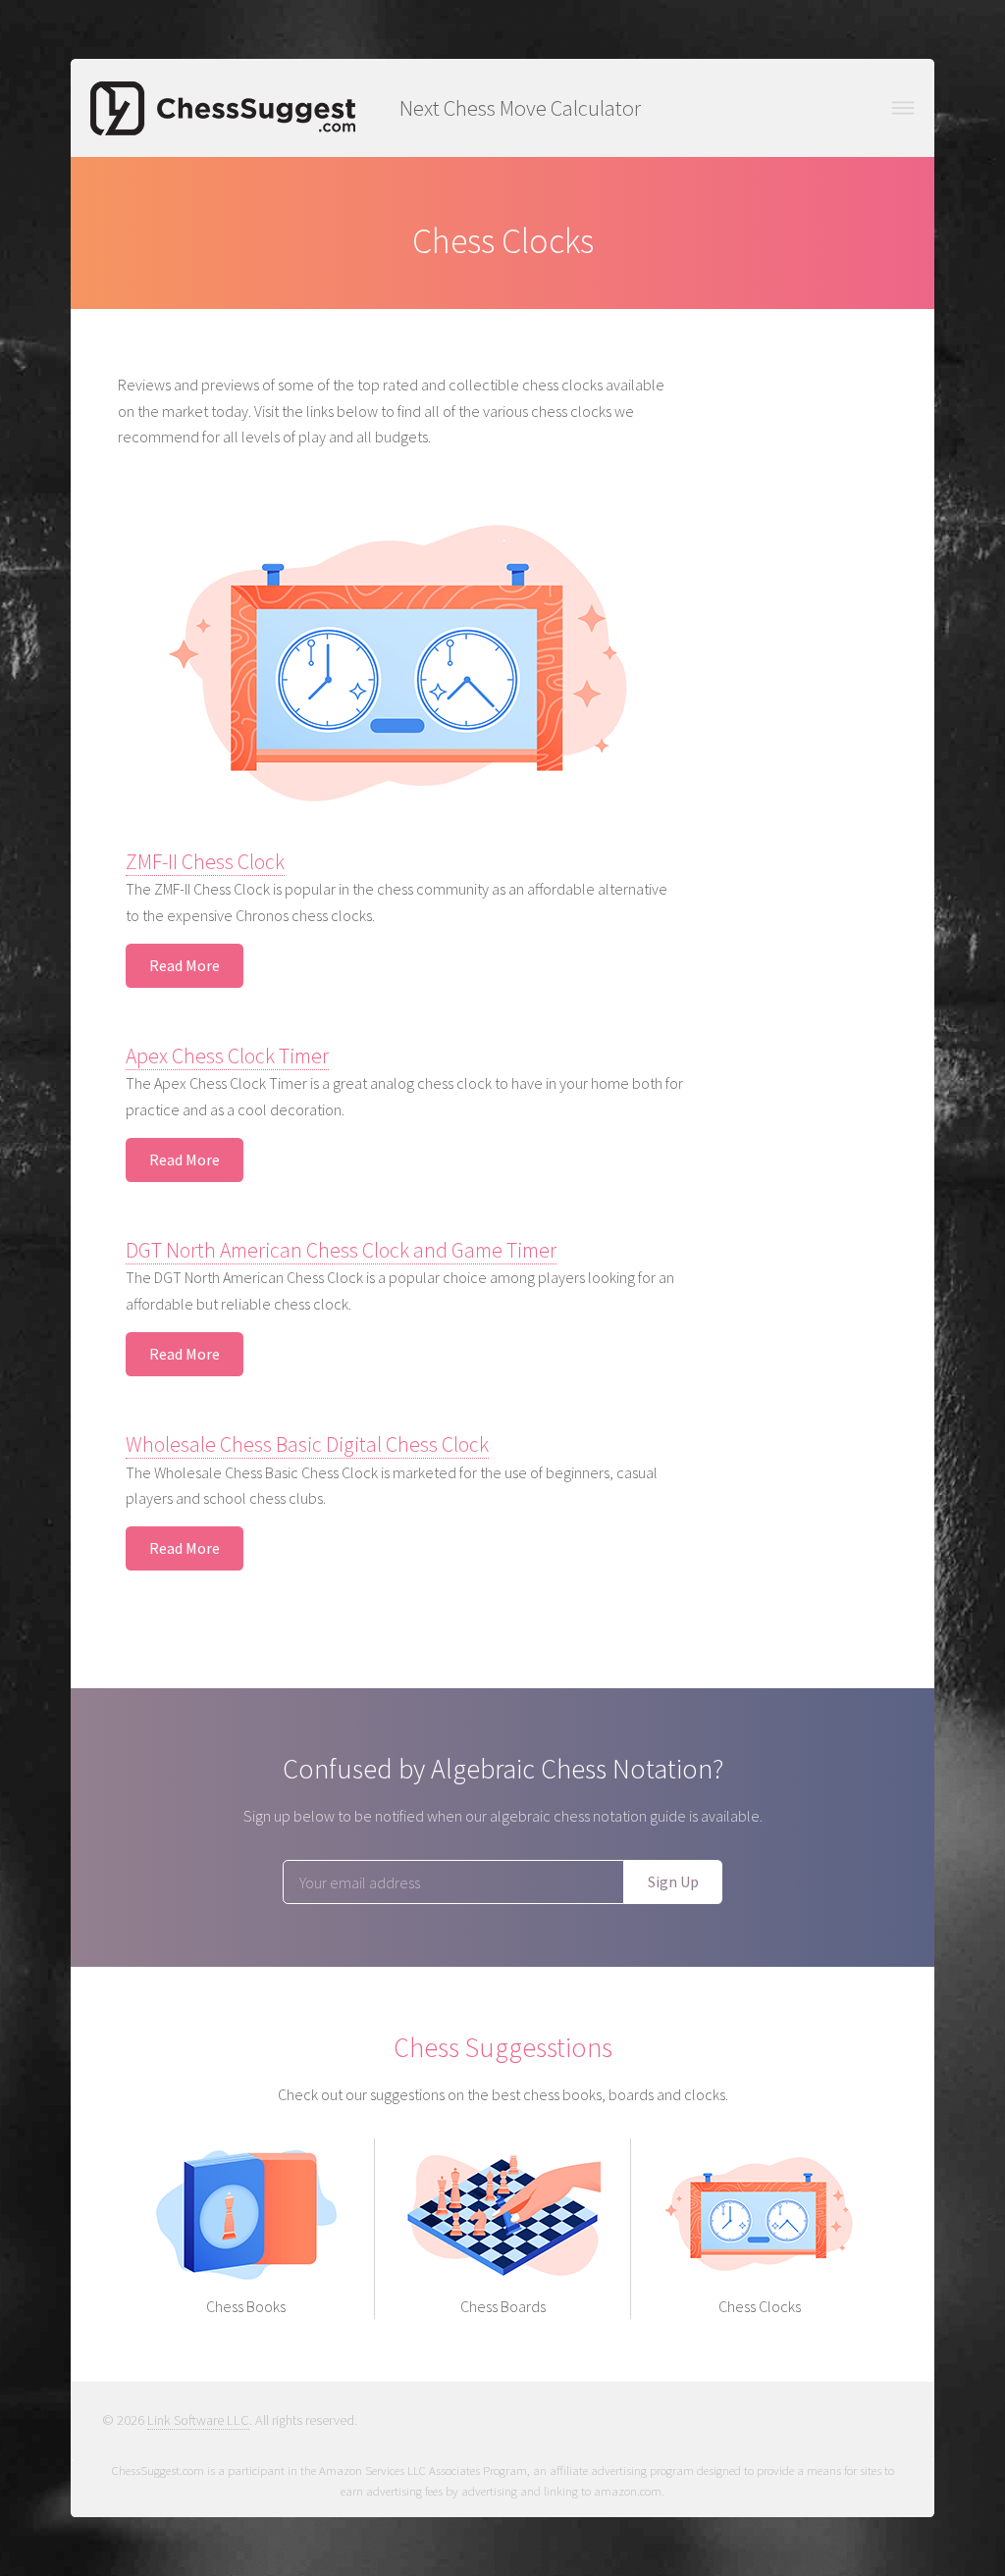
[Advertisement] (809, 666)
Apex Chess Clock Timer (227, 1056)
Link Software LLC (198, 2420)
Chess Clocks (760, 2306)
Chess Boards (503, 2306)
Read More (185, 965)
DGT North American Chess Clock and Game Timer (341, 1250)
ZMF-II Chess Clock (205, 862)
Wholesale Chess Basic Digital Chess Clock (307, 1444)
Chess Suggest (223, 108)
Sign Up (673, 1881)
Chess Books (246, 2306)
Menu (903, 108)
